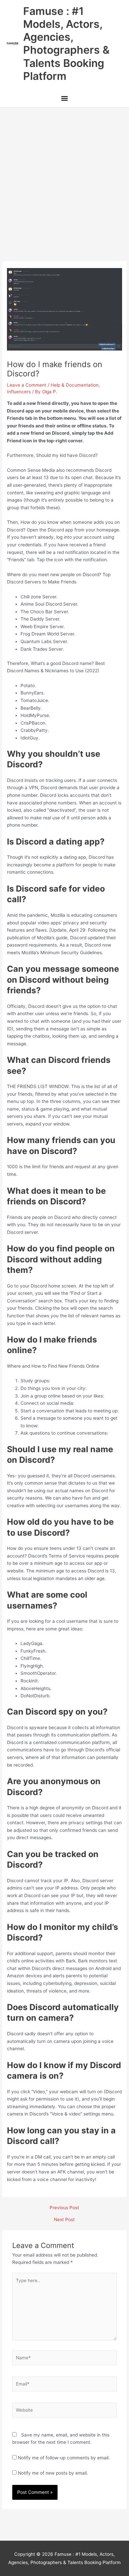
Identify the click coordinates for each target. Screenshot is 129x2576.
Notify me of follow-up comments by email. (64, 2458)
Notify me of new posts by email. (53, 2473)
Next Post (64, 2220)
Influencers (19, 392)
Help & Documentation (75, 385)
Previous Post (64, 2208)
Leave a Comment (27, 385)
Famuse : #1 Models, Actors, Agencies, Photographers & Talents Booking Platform (66, 44)
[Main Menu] (64, 99)
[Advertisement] (64, 175)
